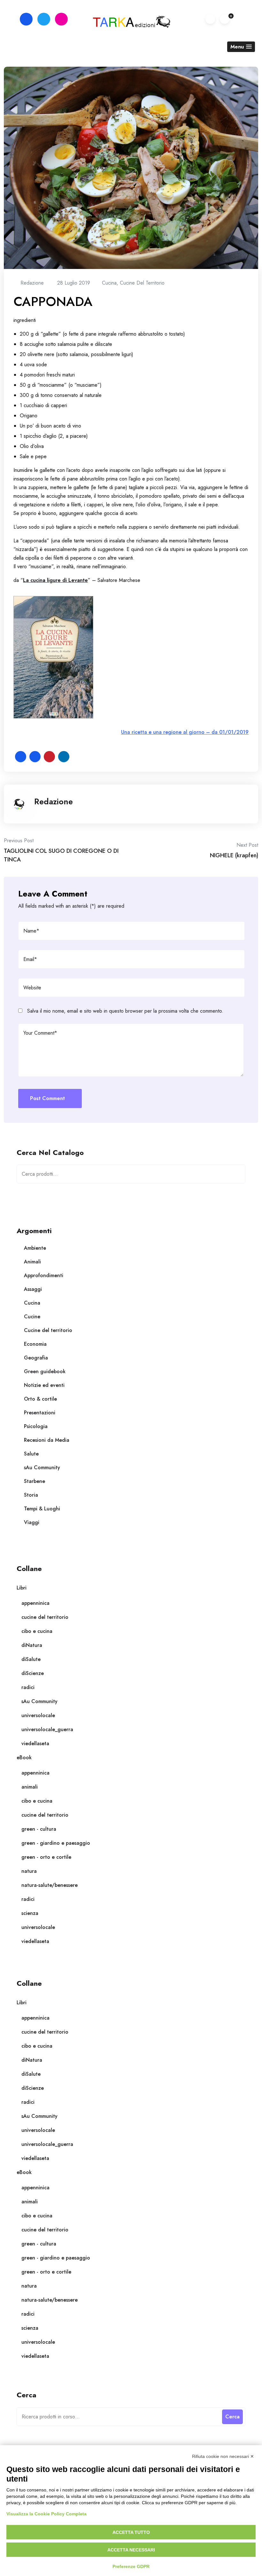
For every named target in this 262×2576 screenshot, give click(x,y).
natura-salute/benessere (50, 1885)
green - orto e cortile (46, 1857)
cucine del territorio (45, 1617)
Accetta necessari (131, 2550)
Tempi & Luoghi (42, 1509)
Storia (31, 1495)
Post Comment (47, 1098)
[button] (241, 47)
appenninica (35, 1603)
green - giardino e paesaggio (56, 1843)
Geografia (36, 1358)
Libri (22, 1588)
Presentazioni (40, 1413)
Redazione (54, 801)
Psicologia (36, 1426)
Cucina (109, 283)
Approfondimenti (44, 1275)
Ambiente (35, 1248)
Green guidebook (45, 1371)
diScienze (33, 1673)
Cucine (32, 1317)
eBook (24, 1757)
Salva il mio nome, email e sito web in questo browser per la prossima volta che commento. (125, 1011)
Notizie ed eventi (44, 1385)
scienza (30, 1913)
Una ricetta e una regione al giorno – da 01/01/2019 (185, 732)
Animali (32, 1262)
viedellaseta (35, 1743)
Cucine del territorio (142, 283)
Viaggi (32, 1522)
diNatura (32, 1645)
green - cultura (39, 1829)
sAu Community (42, 1467)
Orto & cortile (40, 1399)
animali (30, 1787)
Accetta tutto (131, 2532)
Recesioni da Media (47, 1440)
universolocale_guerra (47, 1729)
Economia (35, 1344)
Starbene (35, 1481)
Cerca (235, 1176)
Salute (31, 1454)
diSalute (31, 1659)
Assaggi (33, 1289)
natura (29, 1871)
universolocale (38, 1715)
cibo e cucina (37, 1631)
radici (28, 1687)
